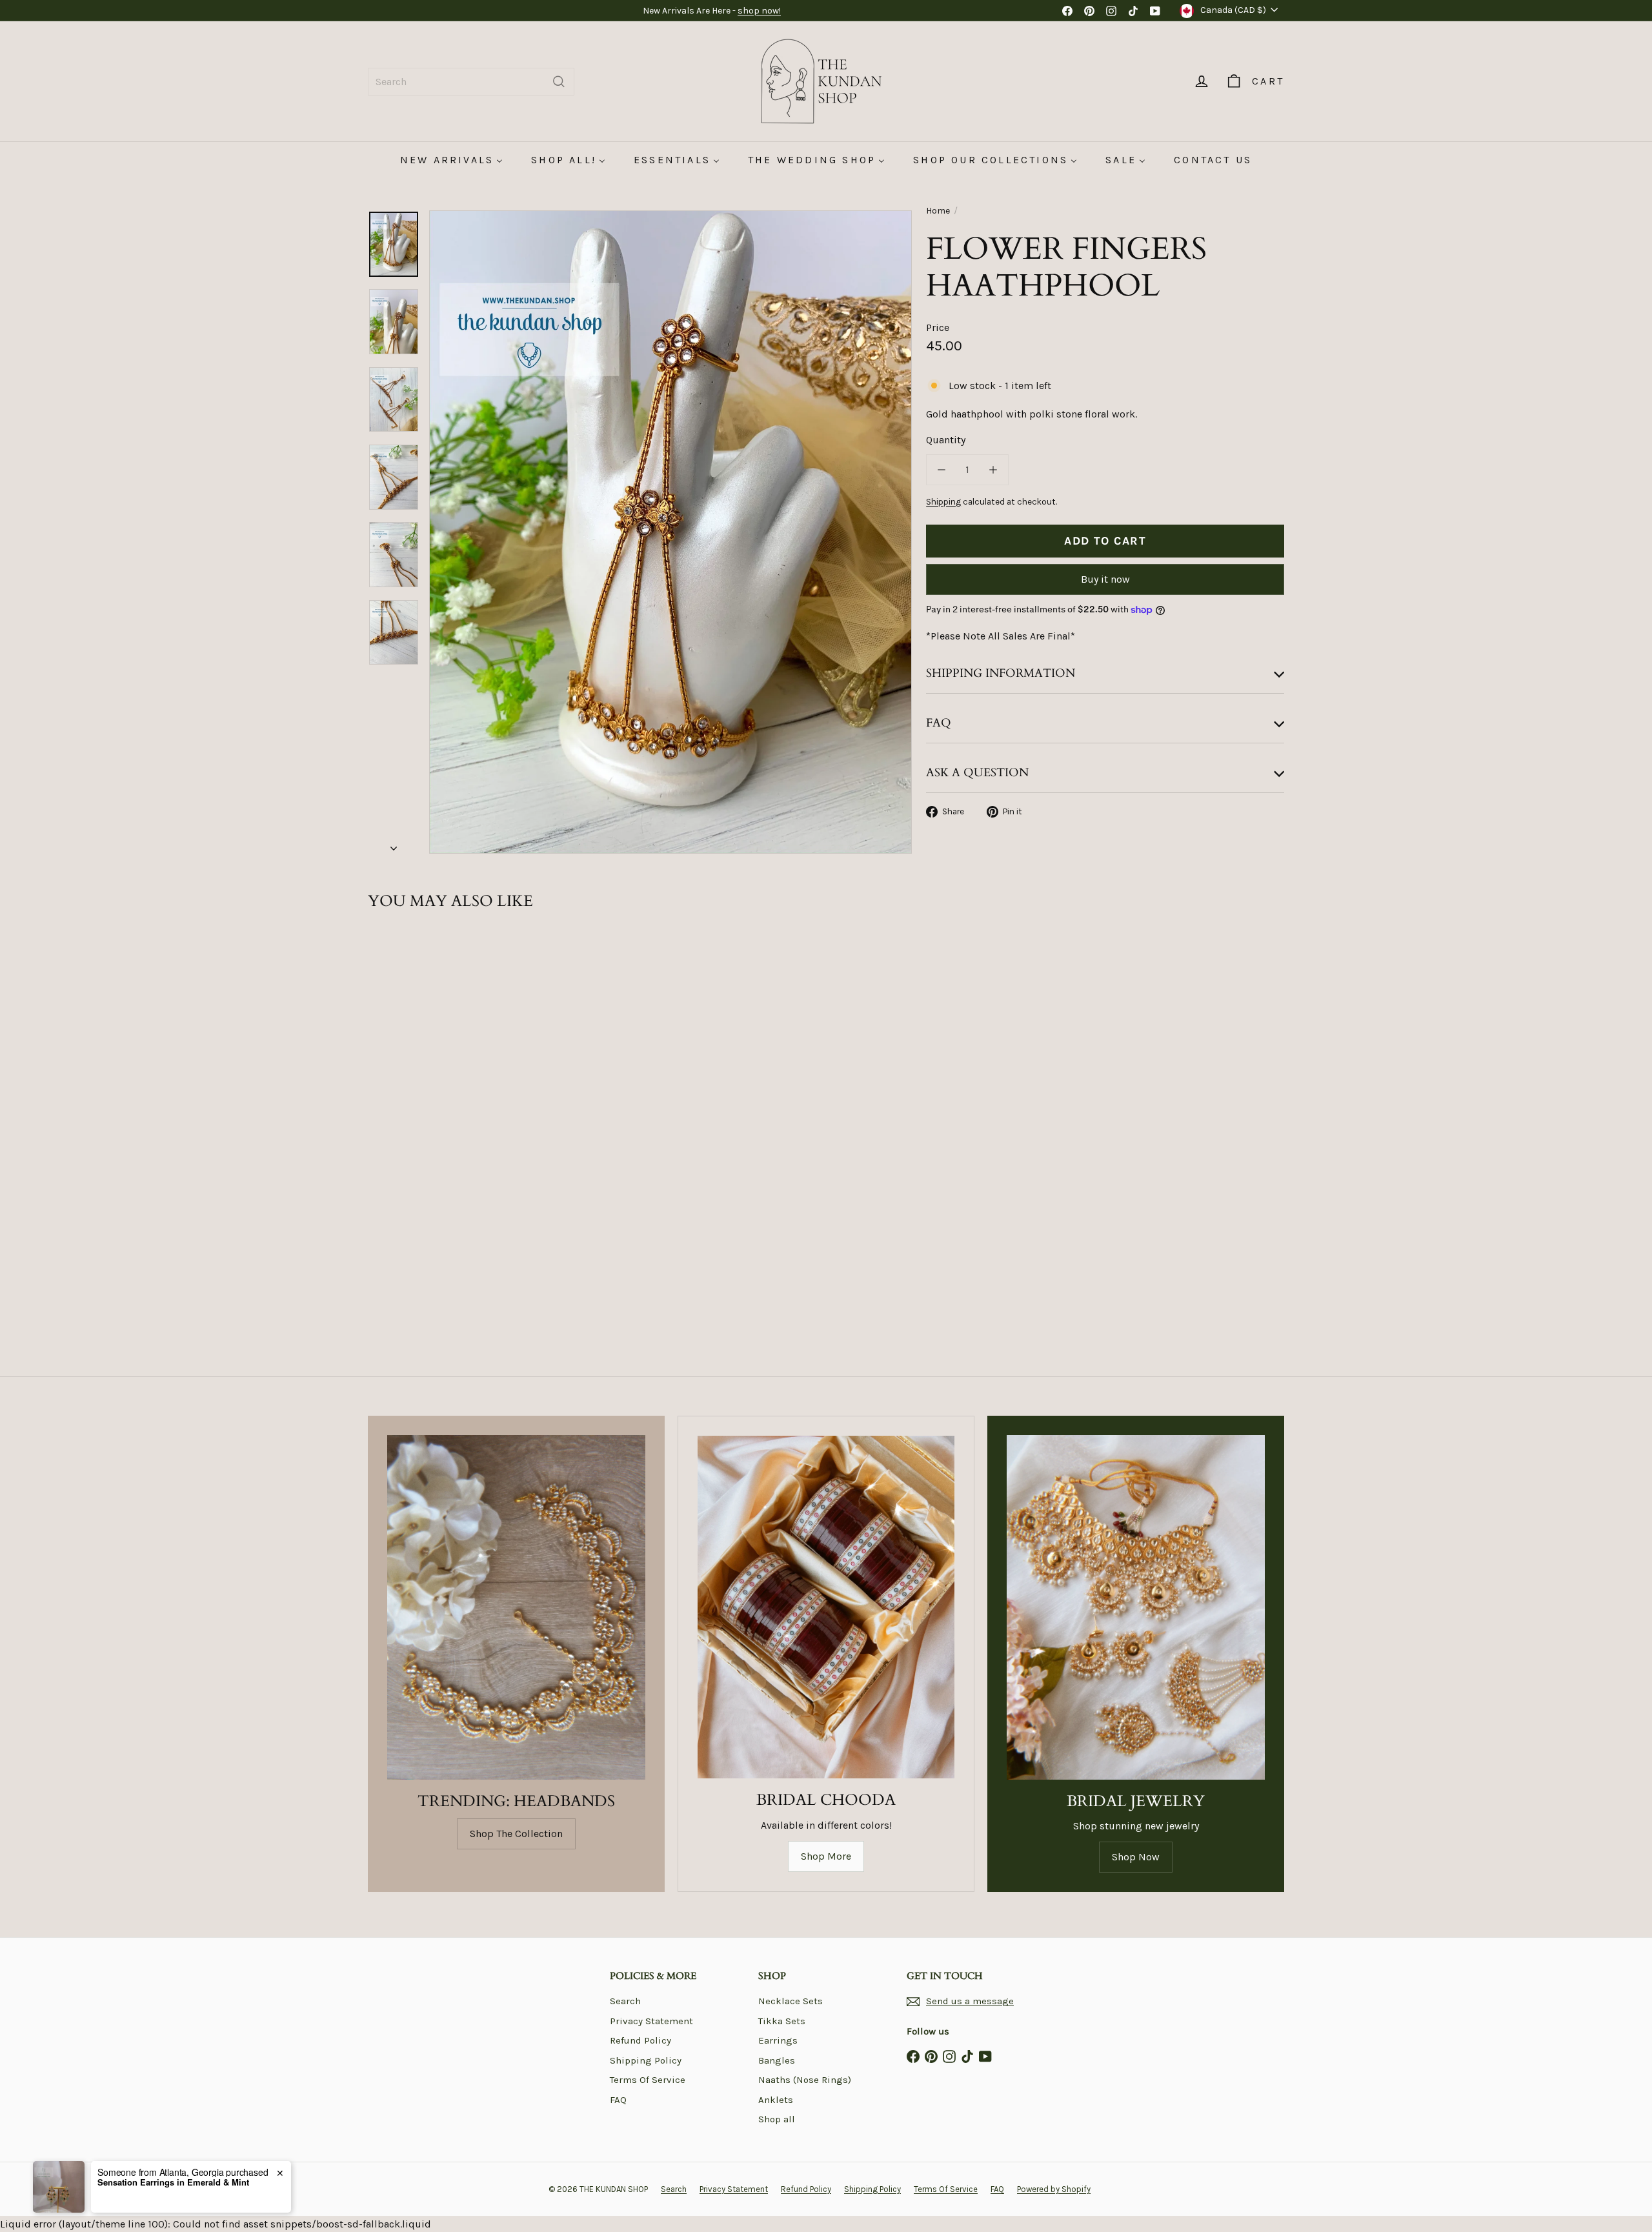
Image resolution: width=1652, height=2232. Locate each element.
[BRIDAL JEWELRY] (1136, 1607)
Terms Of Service (648, 2080)
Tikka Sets (782, 2021)
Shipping (943, 502)
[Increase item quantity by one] (993, 470)
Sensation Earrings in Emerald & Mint (173, 2182)
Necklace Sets (791, 2001)
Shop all (777, 2119)
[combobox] (471, 82)
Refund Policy (640, 2040)
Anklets (776, 2100)
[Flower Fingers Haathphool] (439, 1076)
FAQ (618, 2100)
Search (625, 2001)
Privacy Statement (651, 2021)
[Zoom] (670, 532)
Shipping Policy (646, 2060)
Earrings (778, 2040)
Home (938, 211)
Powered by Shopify (1054, 2189)
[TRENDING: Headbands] (516, 1607)
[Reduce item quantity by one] (942, 470)
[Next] (394, 845)
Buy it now (1105, 579)
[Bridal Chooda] (826, 1607)
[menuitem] (451, 160)
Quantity (946, 440)
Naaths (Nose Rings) (805, 2080)
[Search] (559, 82)
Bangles (777, 2060)
